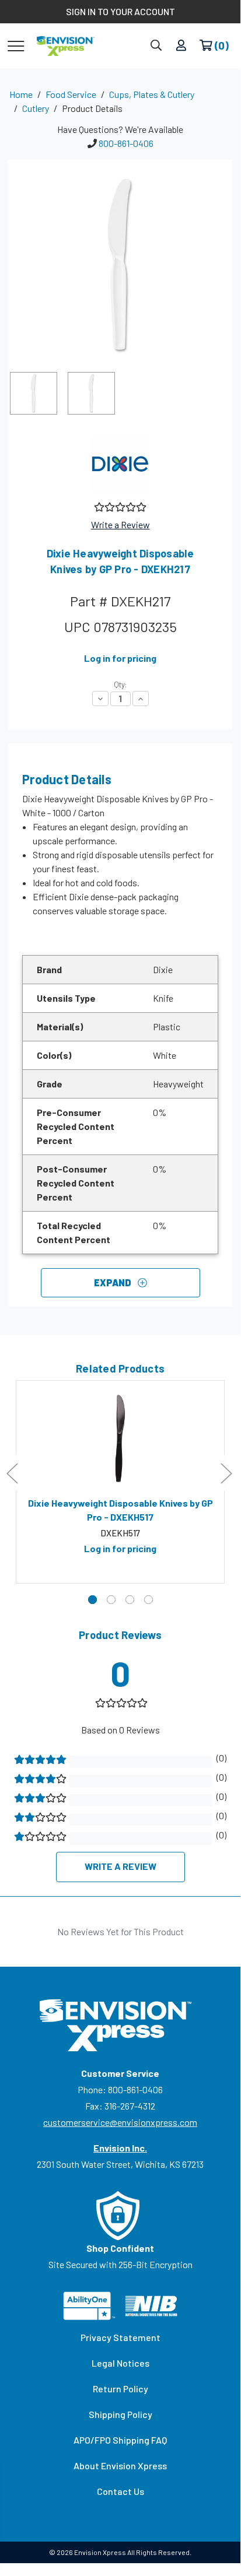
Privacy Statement (120, 2337)
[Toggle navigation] (16, 45)
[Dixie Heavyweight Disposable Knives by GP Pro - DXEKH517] (120, 1438)
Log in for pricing (120, 658)
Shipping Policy (120, 2414)
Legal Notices (120, 2363)
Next (226, 1473)
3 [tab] (130, 1600)
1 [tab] (92, 1600)
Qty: (120, 685)
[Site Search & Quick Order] (156, 46)
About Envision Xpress (120, 2466)
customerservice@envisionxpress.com (120, 2122)
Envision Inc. (120, 2148)
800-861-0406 (126, 143)
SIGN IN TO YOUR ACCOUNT (120, 11)
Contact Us (120, 2491)
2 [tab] (111, 1600)
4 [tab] (149, 1600)
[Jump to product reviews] (119, 506)
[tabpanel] (120, 1482)
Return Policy (120, 2389)
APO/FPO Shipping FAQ (120, 2440)
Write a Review (120, 524)
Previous (12, 1473)
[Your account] (181, 46)
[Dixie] (120, 464)
